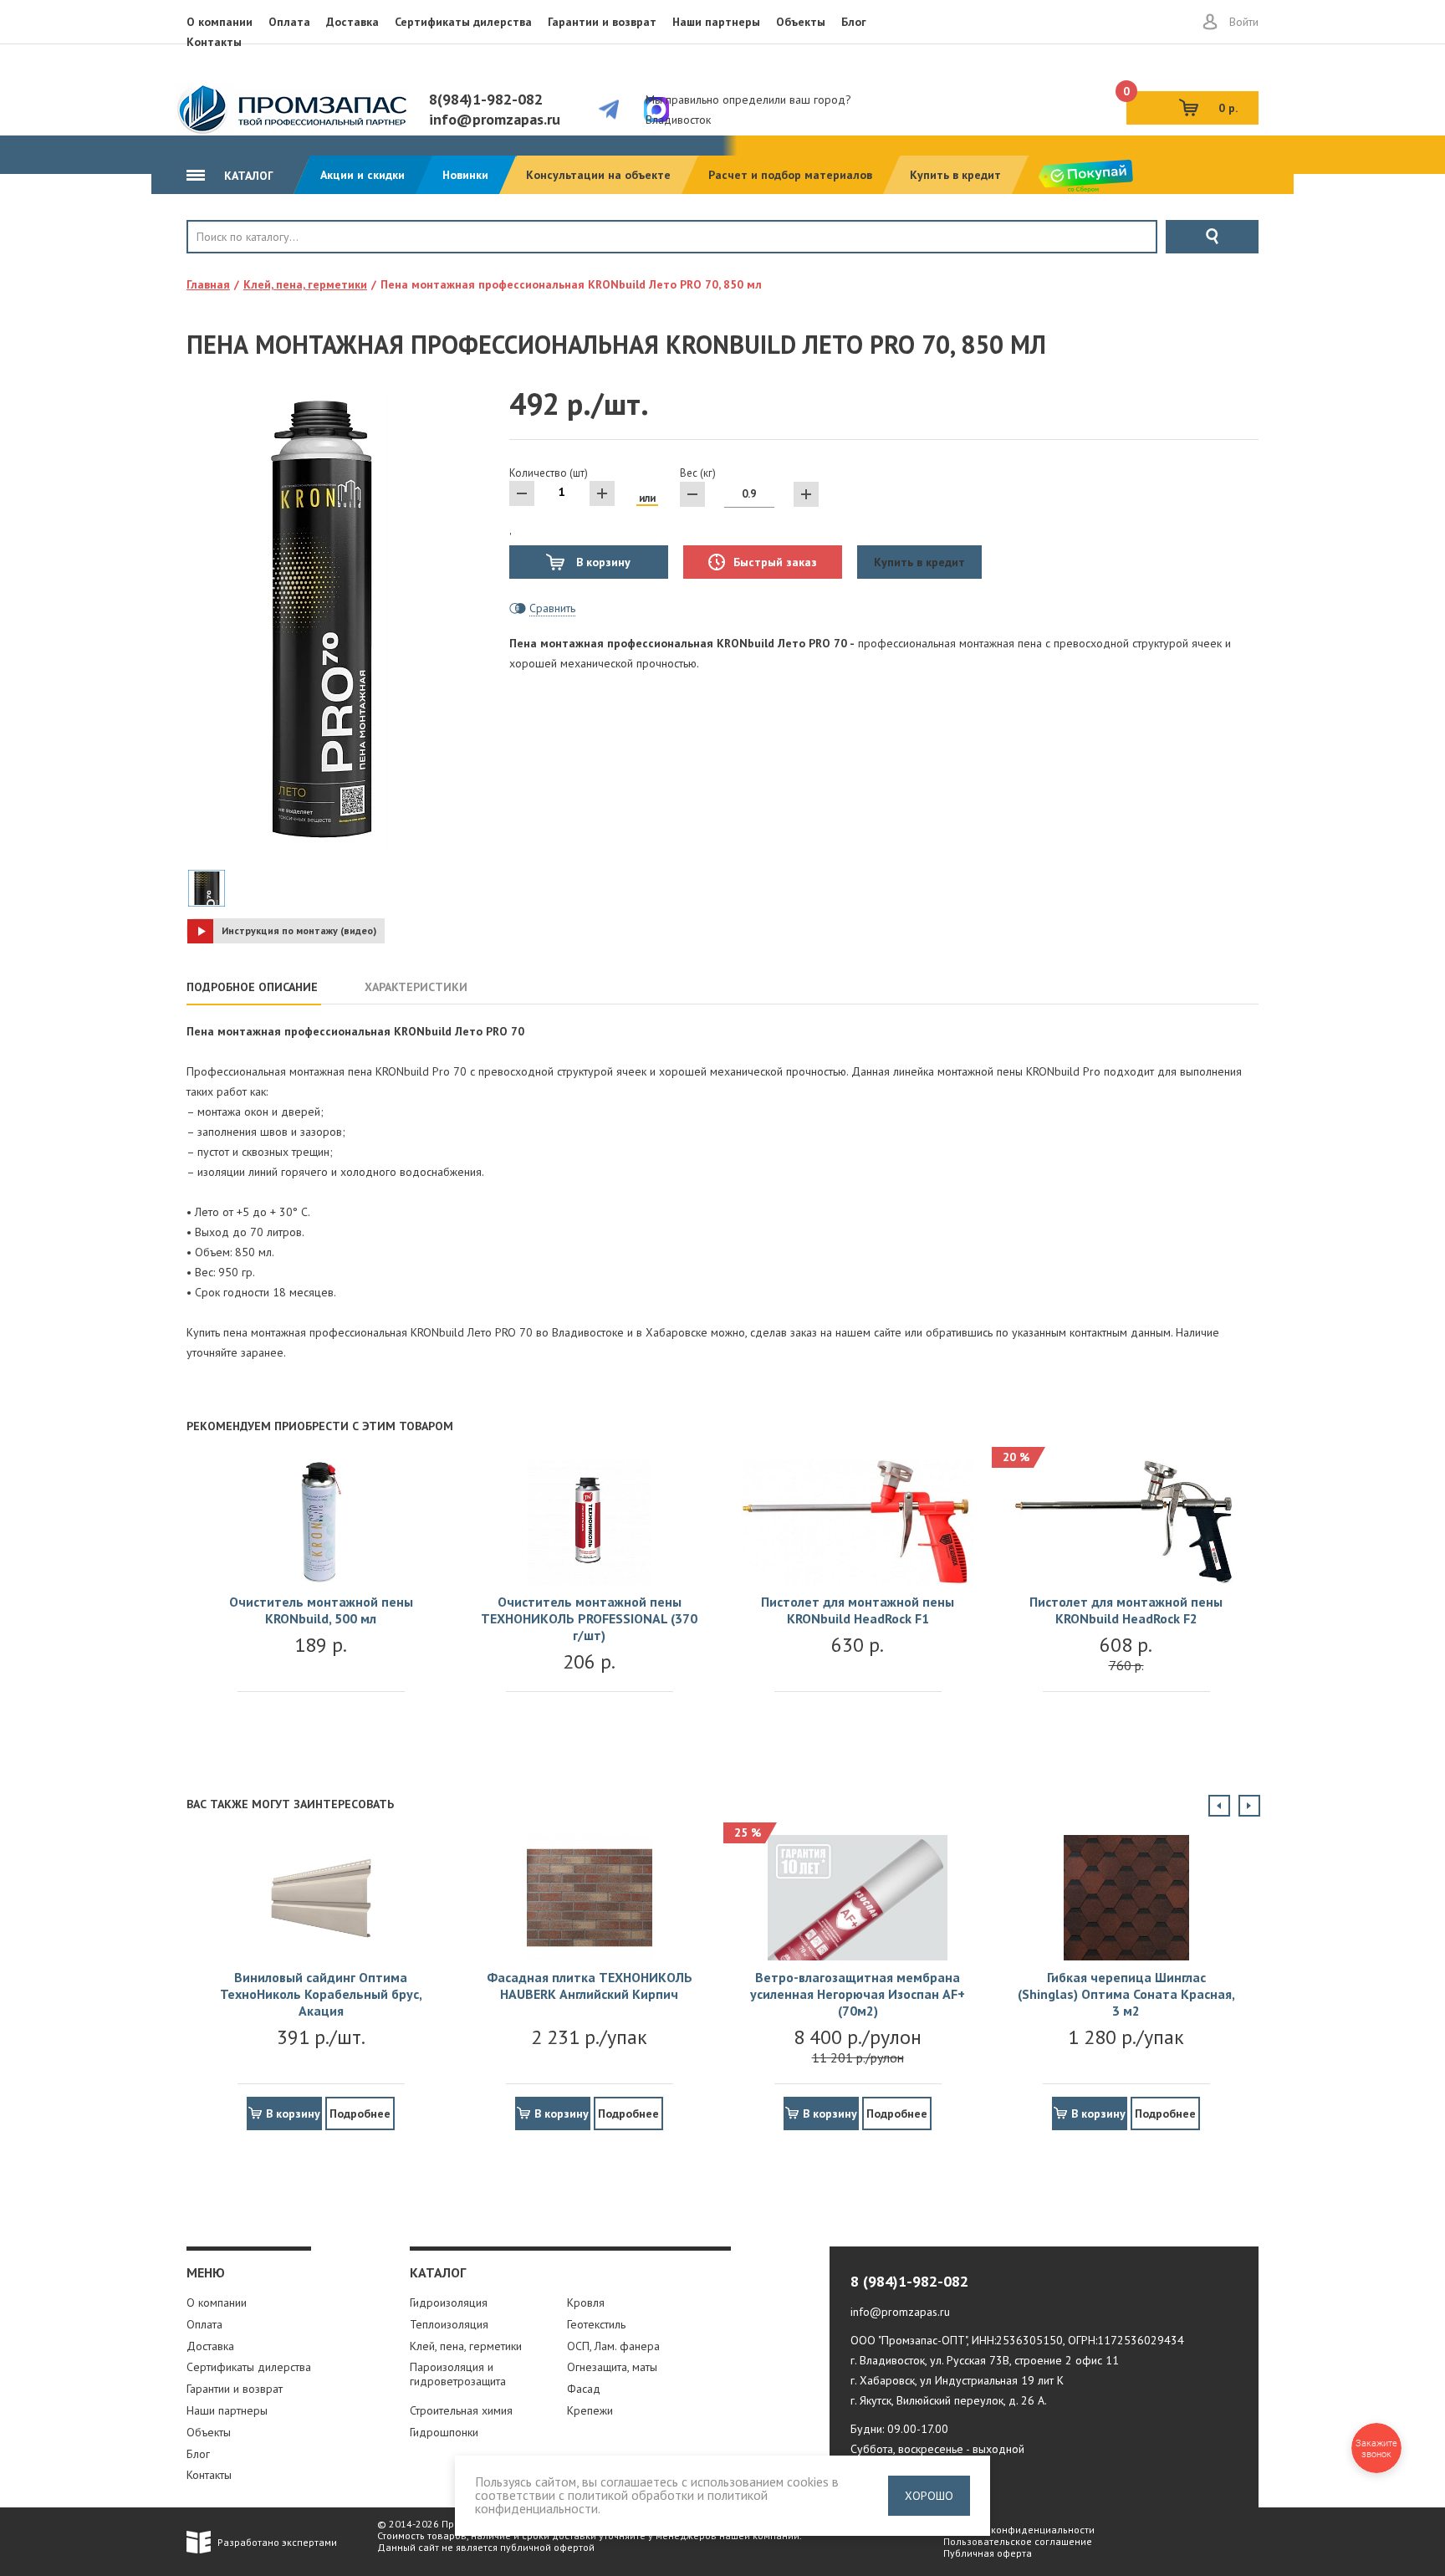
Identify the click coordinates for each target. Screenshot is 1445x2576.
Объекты (801, 22)
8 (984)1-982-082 (909, 2281)
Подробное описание (252, 987)
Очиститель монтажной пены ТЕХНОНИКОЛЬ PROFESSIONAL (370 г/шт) (589, 1618)
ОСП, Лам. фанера (613, 2346)
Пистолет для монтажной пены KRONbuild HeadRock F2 (1126, 1610)
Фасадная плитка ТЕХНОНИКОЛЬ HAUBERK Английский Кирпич (590, 1986)
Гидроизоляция (449, 2303)
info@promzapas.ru (495, 119)
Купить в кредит (955, 175)
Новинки (465, 175)
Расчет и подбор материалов (790, 175)
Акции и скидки (363, 175)
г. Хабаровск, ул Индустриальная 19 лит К (957, 2380)
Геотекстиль (596, 2324)
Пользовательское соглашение (1018, 2541)
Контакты (214, 42)
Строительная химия (461, 2410)
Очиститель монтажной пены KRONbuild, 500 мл (321, 1610)
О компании (220, 22)
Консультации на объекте (598, 175)
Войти (1244, 22)
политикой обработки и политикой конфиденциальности (621, 2502)
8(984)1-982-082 (486, 99)
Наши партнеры (716, 22)
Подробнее (360, 2113)
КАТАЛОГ (247, 176)
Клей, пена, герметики (466, 2346)
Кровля (242, 265)
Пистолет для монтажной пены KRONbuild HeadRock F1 (858, 1610)
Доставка (352, 22)
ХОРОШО (929, 2496)
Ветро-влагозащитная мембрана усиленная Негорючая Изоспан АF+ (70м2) (858, 1994)
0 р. (1182, 103)
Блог (854, 22)
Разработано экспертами (277, 2542)
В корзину (602, 562)
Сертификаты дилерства (463, 22)
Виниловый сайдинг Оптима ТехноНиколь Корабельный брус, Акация (321, 1994)
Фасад (584, 2389)
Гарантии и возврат (602, 22)
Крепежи (590, 2410)
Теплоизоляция (449, 2324)
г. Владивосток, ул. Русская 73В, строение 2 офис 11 (985, 2360)
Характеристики (416, 987)
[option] (321, 1592)
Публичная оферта (988, 2553)
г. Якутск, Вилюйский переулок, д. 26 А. (949, 2400)
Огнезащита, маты (612, 2367)
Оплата (289, 22)
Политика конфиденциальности (1019, 2530)
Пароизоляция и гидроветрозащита (458, 2374)
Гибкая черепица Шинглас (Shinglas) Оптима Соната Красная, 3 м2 (1126, 1994)
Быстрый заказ (775, 562)
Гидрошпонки (444, 2432)
